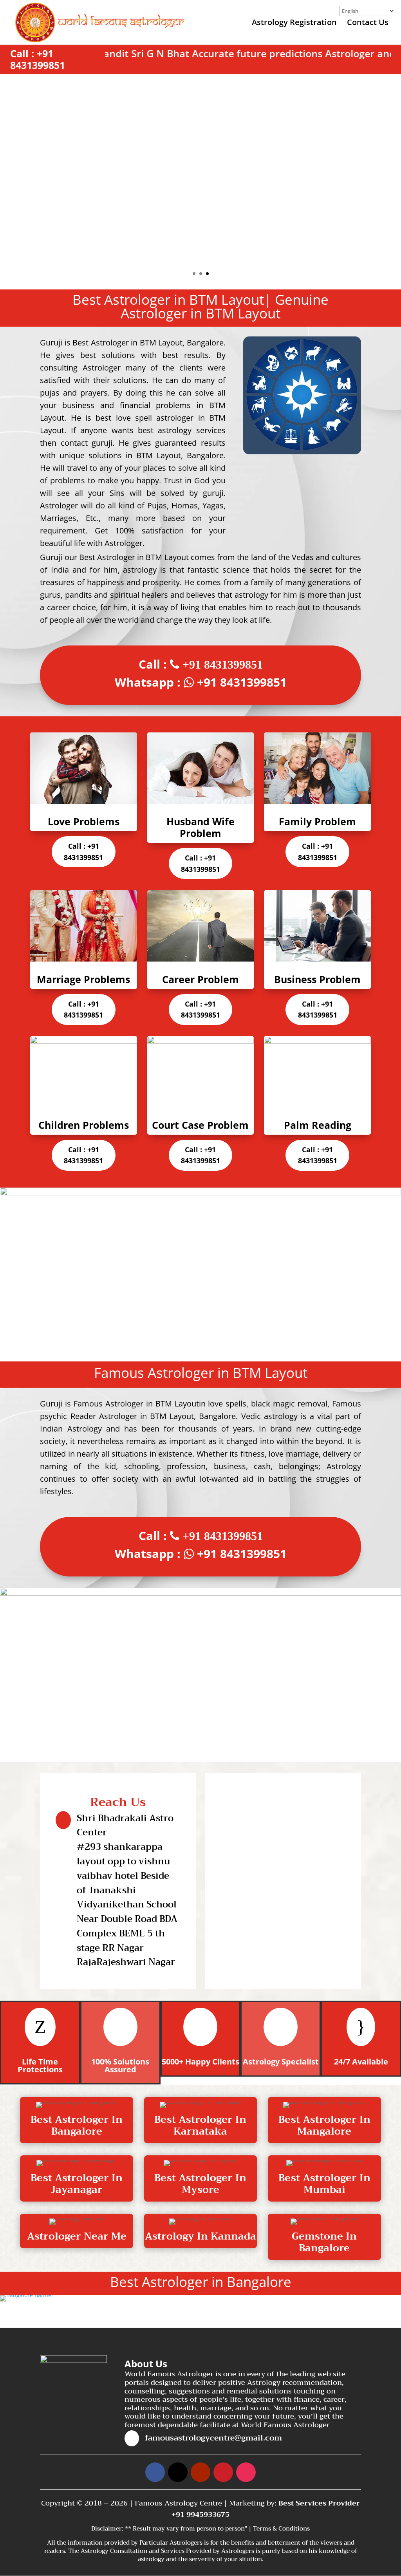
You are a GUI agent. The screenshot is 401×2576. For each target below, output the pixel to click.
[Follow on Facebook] (155, 2472)
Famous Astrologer (108, 1404)
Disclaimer (107, 2529)
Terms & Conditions (281, 2529)
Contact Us (368, 24)
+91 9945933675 (200, 2515)
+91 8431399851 (38, 59)
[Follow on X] (178, 2472)
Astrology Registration (294, 24)
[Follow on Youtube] (200, 2472)
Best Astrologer (107, 557)
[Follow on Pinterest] (223, 2472)
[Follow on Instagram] (246, 2472)
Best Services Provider (319, 2503)
